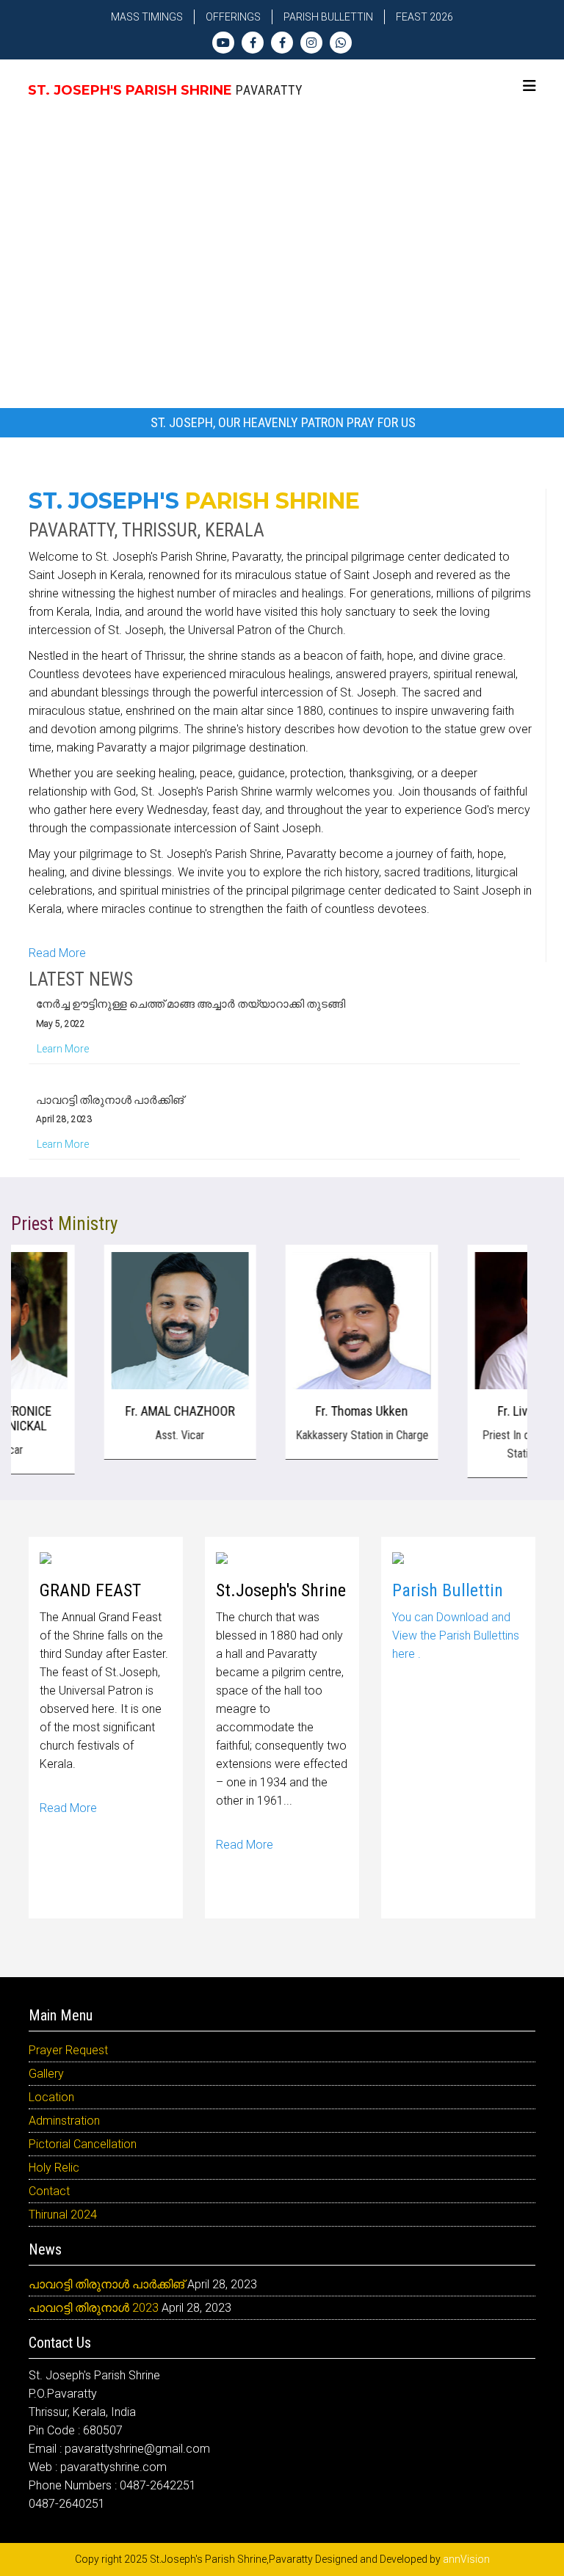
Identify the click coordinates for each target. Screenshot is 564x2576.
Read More (57, 953)
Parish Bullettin (328, 17)
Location (51, 2097)
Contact (49, 2191)
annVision (466, 2559)
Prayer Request (68, 2050)
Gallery (46, 2074)
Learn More (63, 1036)
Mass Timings (147, 17)
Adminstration (64, 2121)
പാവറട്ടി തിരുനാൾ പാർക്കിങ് (110, 1087)
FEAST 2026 (424, 17)
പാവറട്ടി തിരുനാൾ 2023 (94, 2308)
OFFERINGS (233, 17)
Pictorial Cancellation (83, 2144)
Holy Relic (54, 2168)
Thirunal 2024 (63, 2215)
